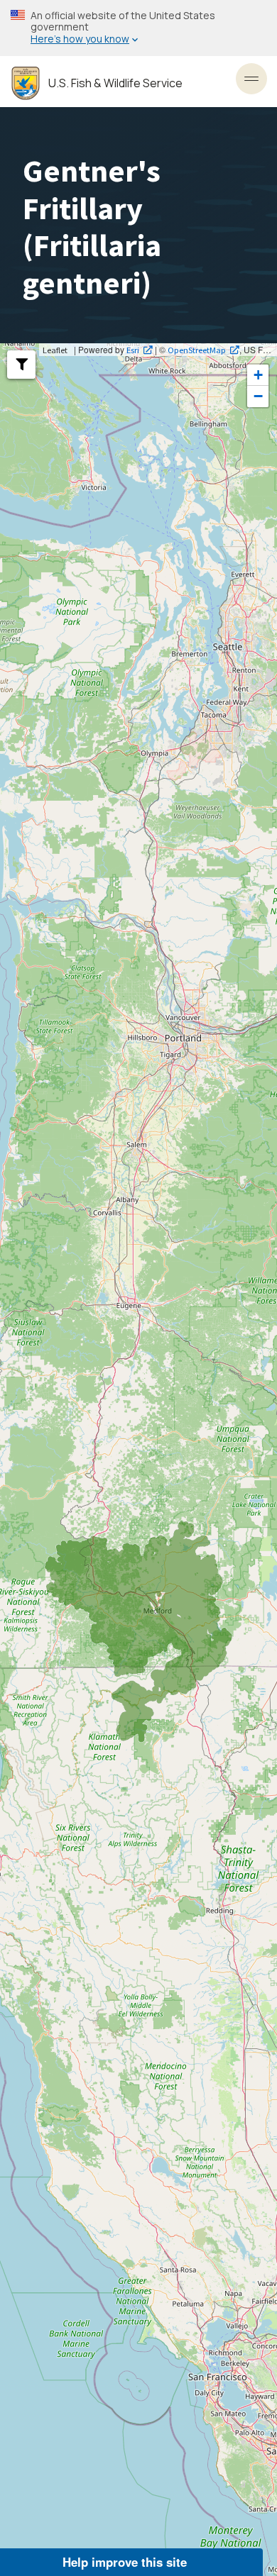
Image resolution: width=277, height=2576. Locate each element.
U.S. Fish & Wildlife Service (115, 83)
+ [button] (258, 375)
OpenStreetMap (197, 350)
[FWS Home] (26, 83)
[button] (21, 365)
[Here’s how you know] (138, 28)
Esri (133, 350)
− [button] (258, 396)
